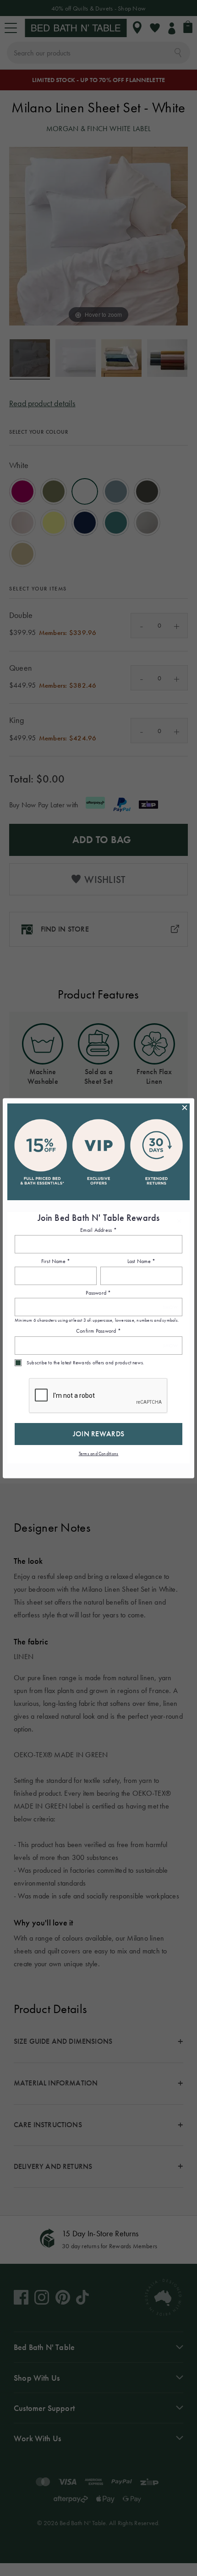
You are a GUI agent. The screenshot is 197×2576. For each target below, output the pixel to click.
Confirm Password (98, 1331)
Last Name (142, 1262)
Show (170, 1307)
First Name (56, 1262)
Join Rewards (99, 1434)
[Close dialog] (185, 1108)
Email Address (98, 1230)
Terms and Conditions (99, 1453)
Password (98, 1293)
